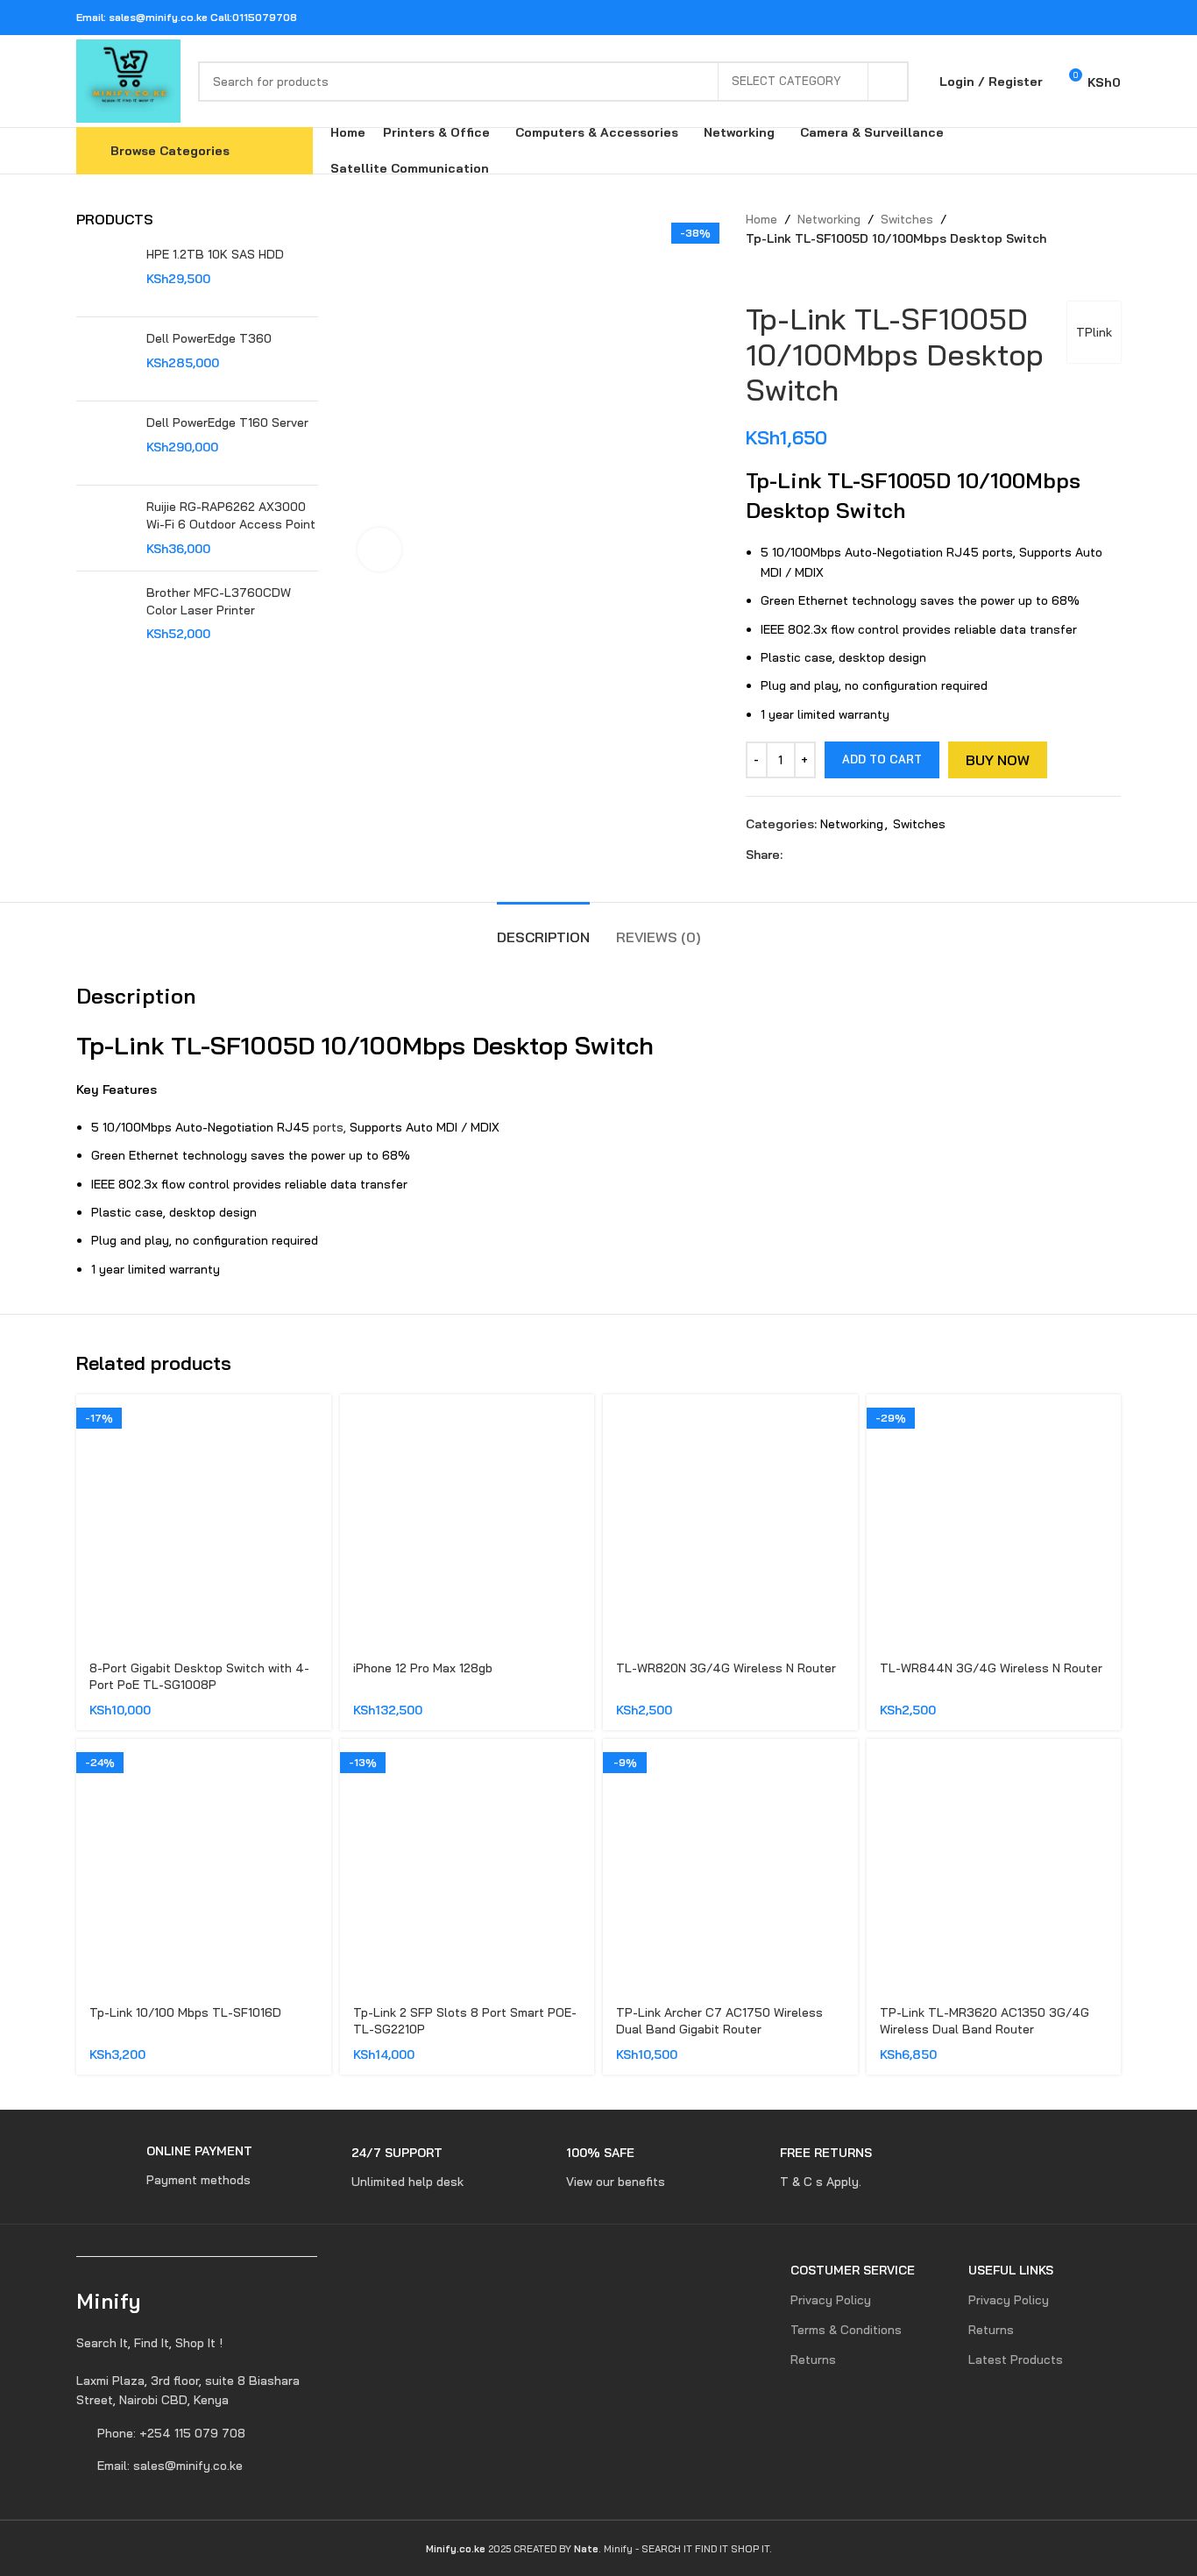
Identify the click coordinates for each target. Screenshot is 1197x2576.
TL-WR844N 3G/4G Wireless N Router (991, 1668)
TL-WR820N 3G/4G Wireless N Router (726, 1668)
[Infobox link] (164, 2167)
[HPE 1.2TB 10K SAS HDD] (105, 275)
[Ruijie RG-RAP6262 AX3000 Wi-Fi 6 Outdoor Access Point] (105, 528)
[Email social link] (1065, 18)
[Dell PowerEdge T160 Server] (105, 443)
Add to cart (882, 759)
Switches (907, 219)
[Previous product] (754, 275)
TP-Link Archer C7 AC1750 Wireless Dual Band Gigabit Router (719, 2021)
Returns (813, 2360)
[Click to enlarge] (379, 550)
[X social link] (1043, 18)
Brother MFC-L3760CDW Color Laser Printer (219, 601)
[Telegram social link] (1110, 18)
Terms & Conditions (846, 2330)
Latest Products (1016, 2360)
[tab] (543, 929)
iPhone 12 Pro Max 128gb (423, 1668)
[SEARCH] (889, 82)
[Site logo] (128, 80)
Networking (829, 219)
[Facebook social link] (1020, 18)
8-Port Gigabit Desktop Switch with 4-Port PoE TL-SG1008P (199, 1677)
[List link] (197, 2391)
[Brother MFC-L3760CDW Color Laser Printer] (105, 614)
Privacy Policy (831, 2300)
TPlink (1094, 332)
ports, (329, 1127)
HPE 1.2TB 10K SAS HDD (215, 254)
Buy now (998, 760)
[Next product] (790, 275)
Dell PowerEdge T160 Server (227, 422)
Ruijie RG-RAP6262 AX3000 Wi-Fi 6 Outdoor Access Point (231, 515)
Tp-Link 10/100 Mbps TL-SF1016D (185, 2012)
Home (761, 219)
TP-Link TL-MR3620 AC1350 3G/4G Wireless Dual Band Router (985, 2021)
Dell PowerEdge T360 (209, 338)
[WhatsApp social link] (1087, 18)
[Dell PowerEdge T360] (105, 359)
